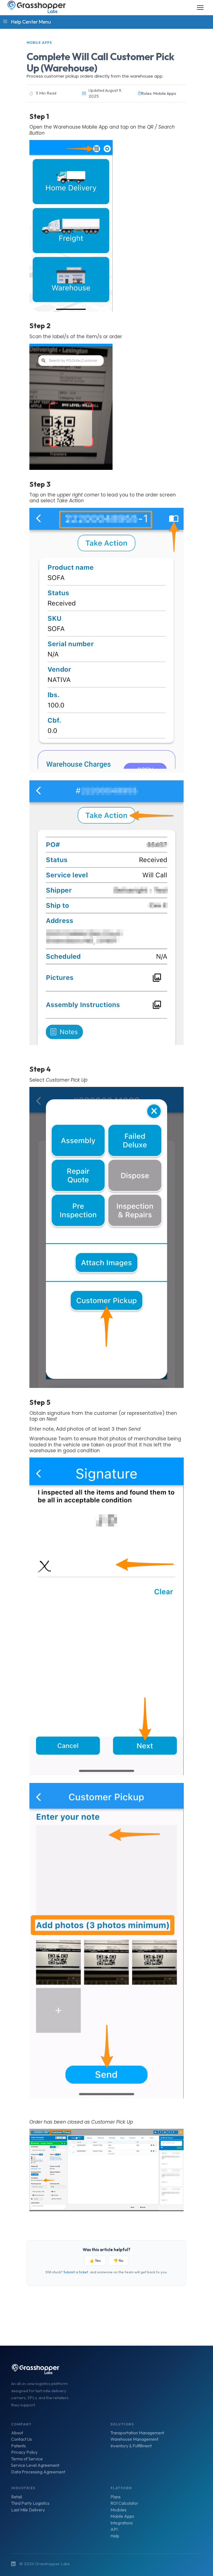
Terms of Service (27, 2459)
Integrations (122, 2523)
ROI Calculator (124, 2503)
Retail (17, 2497)
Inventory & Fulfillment (131, 2446)
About (17, 2433)
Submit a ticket (76, 2272)
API (114, 2529)
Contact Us (21, 2439)
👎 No (118, 2261)
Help (115, 2536)
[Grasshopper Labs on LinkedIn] (13, 2564)
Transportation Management (137, 2433)
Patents (18, 2446)
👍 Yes (95, 2261)
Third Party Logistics (30, 2503)
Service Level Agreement (35, 2465)
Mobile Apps (122, 2516)
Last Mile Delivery (28, 2510)
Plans (116, 2497)
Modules (118, 2510)
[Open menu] (200, 7)
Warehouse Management (134, 2439)
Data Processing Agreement (38, 2472)
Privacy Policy (24, 2452)
